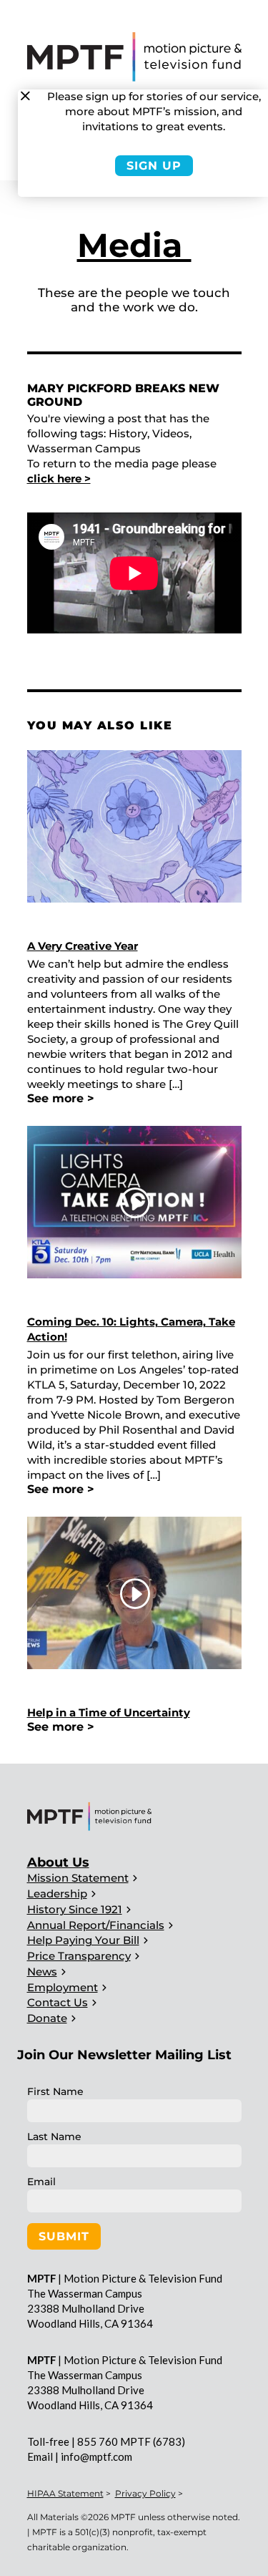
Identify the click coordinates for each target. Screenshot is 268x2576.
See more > (61, 1098)
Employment (63, 1987)
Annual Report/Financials (96, 1925)
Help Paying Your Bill (83, 1940)
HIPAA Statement (65, 2493)
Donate (47, 2018)
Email (41, 2182)
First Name (55, 2091)
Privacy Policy (145, 2493)
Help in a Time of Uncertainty (109, 1712)
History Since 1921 (75, 1909)
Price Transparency (79, 1956)
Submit (64, 2236)
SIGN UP (154, 166)
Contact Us (58, 2002)
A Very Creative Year (83, 946)
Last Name (54, 2137)
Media (134, 245)
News (42, 1972)
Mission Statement (78, 1878)
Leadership (57, 1894)
